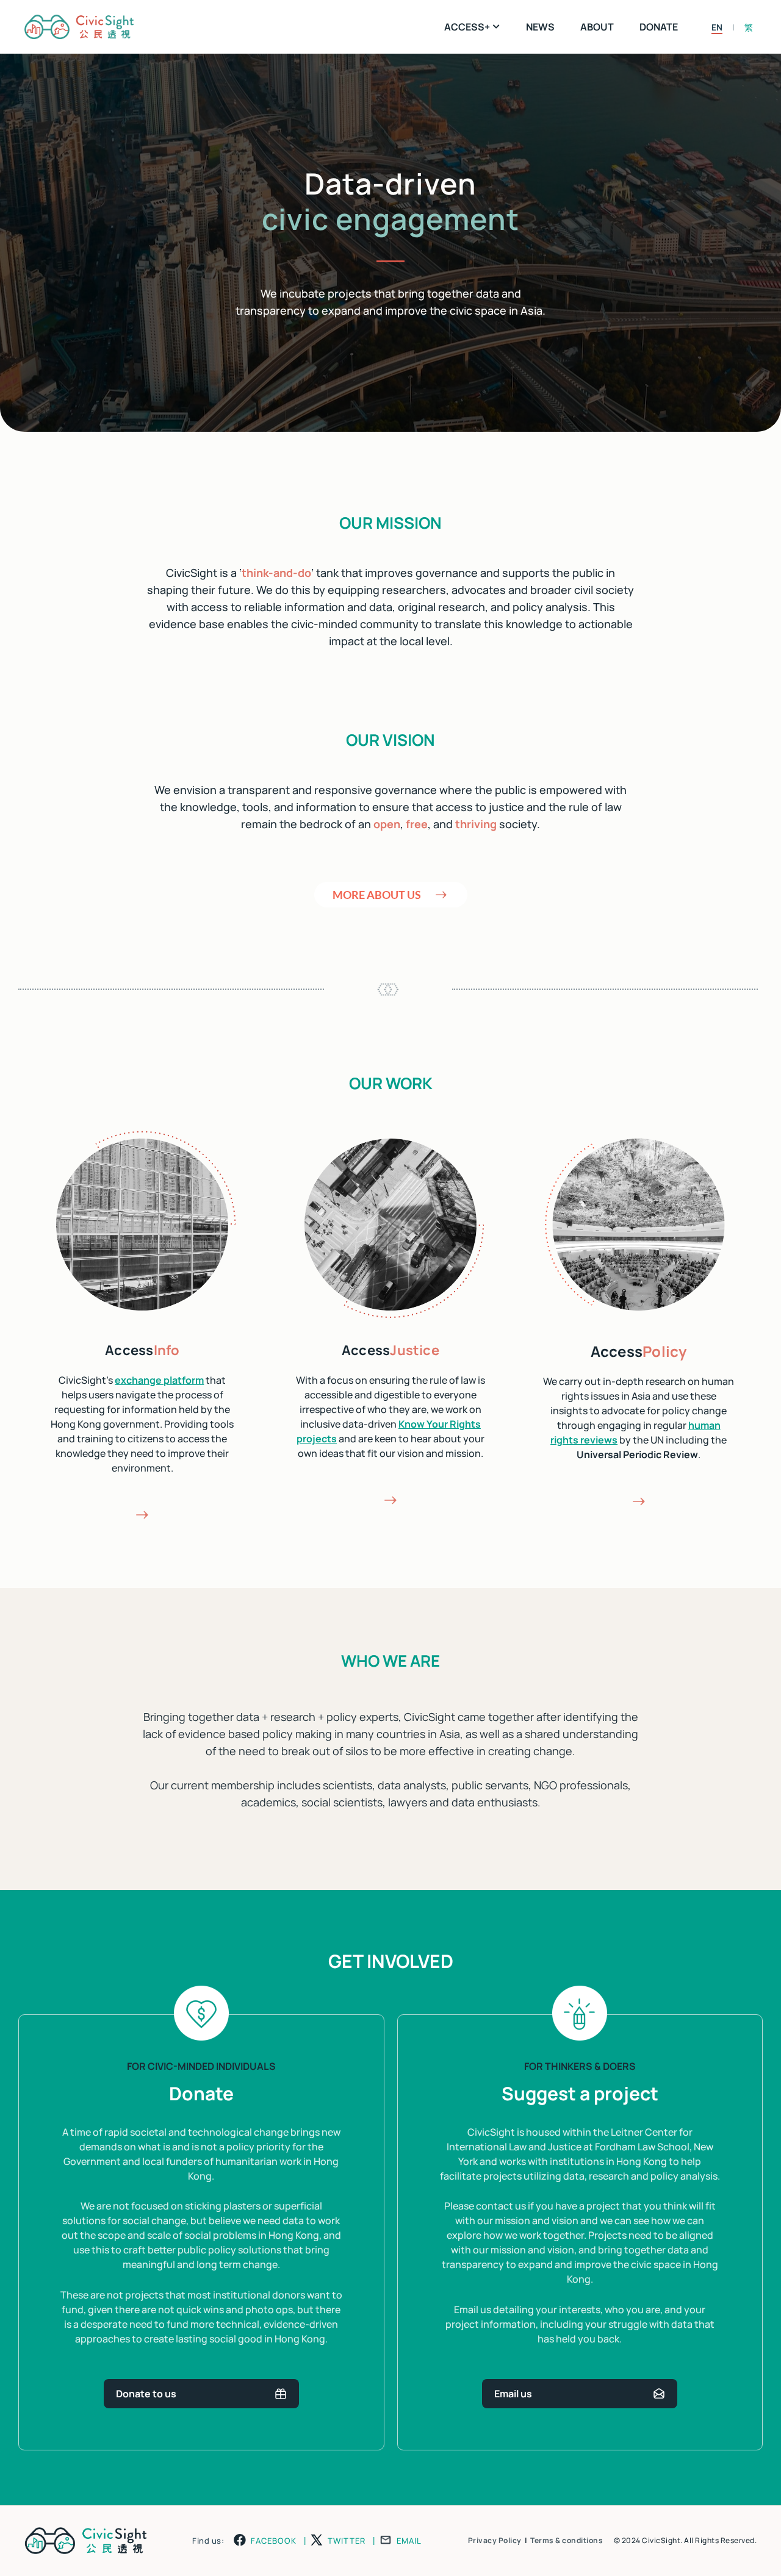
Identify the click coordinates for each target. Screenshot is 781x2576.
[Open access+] (497, 27)
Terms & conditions (567, 2540)
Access (142, 1350)
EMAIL (409, 2541)
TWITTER (347, 2541)
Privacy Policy (495, 2540)
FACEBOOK (274, 2541)
